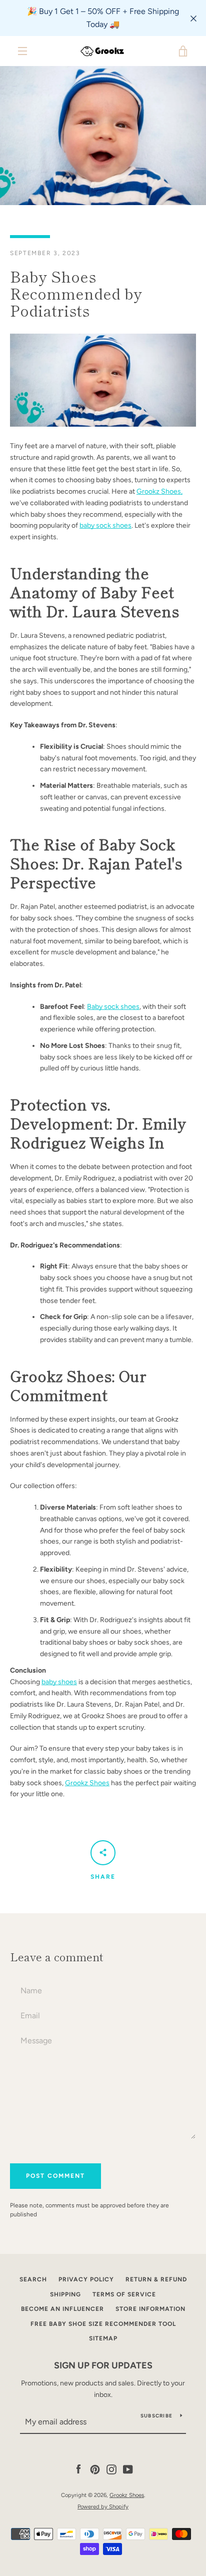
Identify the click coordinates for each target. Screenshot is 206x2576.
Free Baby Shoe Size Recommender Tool (103, 2324)
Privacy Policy (86, 2279)
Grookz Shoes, (159, 491)
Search (33, 2279)
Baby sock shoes (113, 1007)
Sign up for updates (103, 2365)
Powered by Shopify (103, 2506)
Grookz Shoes (87, 1783)
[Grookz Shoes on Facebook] (78, 2469)
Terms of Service (124, 2294)
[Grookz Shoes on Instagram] (111, 2469)
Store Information (150, 2309)
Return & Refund (156, 2279)
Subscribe (156, 2416)
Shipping (65, 2294)
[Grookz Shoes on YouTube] (128, 2469)
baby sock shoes (105, 525)
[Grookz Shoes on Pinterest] (95, 2469)
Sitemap (103, 2338)
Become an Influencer (62, 2309)
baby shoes (59, 1682)
